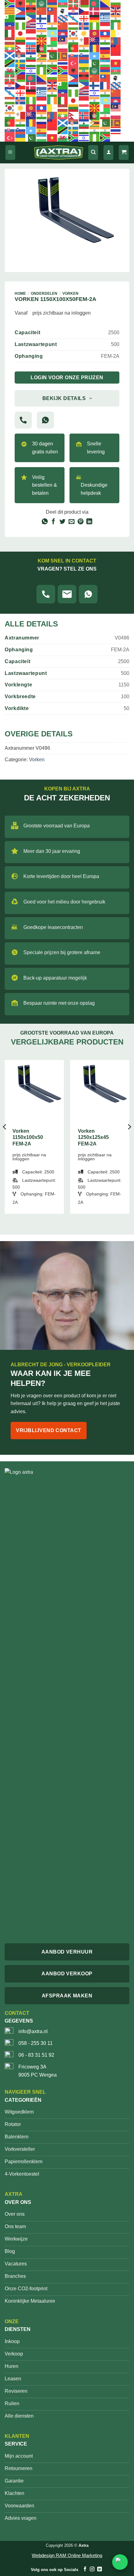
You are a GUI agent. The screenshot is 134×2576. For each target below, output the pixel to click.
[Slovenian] (84, 56)
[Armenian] (52, 3)
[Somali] (95, 56)
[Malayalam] (74, 41)
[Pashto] (42, 48)
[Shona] (42, 56)
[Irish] (116, 26)
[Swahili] (10, 63)
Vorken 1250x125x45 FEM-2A (93, 1138)
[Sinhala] (63, 56)
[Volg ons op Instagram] (92, 2569)
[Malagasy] (52, 41)
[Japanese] (21, 33)
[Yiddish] (31, 71)
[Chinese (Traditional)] (52, 11)
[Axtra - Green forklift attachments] (59, 153)
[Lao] (105, 33)
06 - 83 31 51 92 (36, 2055)
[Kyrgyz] (95, 33)
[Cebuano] (21, 11)
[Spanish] (105, 56)
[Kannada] (42, 33)
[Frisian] (63, 18)
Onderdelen (44, 294)
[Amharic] (31, 3)
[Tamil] (42, 63)
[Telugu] (52, 63)
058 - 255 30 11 (36, 2043)
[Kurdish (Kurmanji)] (84, 33)
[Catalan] (10, 11)
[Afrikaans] (10, 3)
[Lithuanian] (21, 41)
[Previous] (5, 1139)
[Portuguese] (74, 48)
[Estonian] (21, 18)
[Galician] (74, 18)
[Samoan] (116, 48)
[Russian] (105, 48)
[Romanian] (95, 48)
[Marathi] (105, 41)
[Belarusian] (84, 3)
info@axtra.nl (33, 2031)
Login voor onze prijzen (67, 378)
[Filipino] (31, 18)
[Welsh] (10, 71)
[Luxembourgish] (31, 41)
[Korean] (74, 33)
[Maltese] (84, 41)
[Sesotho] (31, 56)
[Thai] (63, 63)
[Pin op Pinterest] (81, 522)
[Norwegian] (31, 48)
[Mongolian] (116, 41)
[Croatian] (74, 11)
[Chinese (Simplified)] (42, 11)
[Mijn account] (108, 153)
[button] (10, 153)
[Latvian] (10, 41)
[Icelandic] (84, 26)
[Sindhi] (52, 56)
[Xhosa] (21, 71)
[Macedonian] (42, 41)
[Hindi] (52, 26)
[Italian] (10, 33)
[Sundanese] (116, 56)
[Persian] (52, 48)
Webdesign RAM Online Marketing (67, 2555)
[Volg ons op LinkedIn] (99, 2569)
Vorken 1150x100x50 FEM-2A (28, 1138)
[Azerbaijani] (63, 3)
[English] (116, 11)
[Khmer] (63, 33)
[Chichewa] (31, 11)
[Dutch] (105, 11)
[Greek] (105, 18)
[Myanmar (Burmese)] (10, 48)
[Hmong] (63, 26)
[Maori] (95, 41)
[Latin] (116, 33)
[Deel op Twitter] (62, 522)
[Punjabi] (84, 48)
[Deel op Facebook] (53, 522)
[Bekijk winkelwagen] (124, 153)
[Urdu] (95, 63)
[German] (95, 18)
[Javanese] (31, 33)
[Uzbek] (105, 63)
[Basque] (74, 3)
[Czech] (84, 11)
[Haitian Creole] (10, 26)
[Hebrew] (42, 26)
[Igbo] (95, 26)
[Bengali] (95, 3)
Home (20, 294)
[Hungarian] (74, 26)
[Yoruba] (42, 71)
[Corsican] (63, 11)
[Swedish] (21, 63)
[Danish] (95, 11)
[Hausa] (21, 26)
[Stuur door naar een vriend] (72, 522)
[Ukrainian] (84, 63)
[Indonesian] (105, 26)
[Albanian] (21, 3)
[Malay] (63, 41)
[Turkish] (74, 63)
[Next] (129, 1139)
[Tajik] (31, 63)
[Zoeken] (93, 153)
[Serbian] (21, 56)
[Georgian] (84, 18)
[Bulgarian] (116, 3)
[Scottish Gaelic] (10, 56)
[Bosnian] (105, 3)
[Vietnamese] (116, 63)
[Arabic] (42, 3)
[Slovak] (74, 56)
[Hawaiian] (31, 26)
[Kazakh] (52, 33)
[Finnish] (42, 18)
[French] (52, 18)
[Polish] (63, 48)
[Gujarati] (116, 18)
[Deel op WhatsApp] (44, 522)
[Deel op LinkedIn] (89, 522)
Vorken (70, 294)
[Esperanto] (10, 18)
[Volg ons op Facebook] (85, 2569)
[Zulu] (52, 71)
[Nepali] (21, 48)
